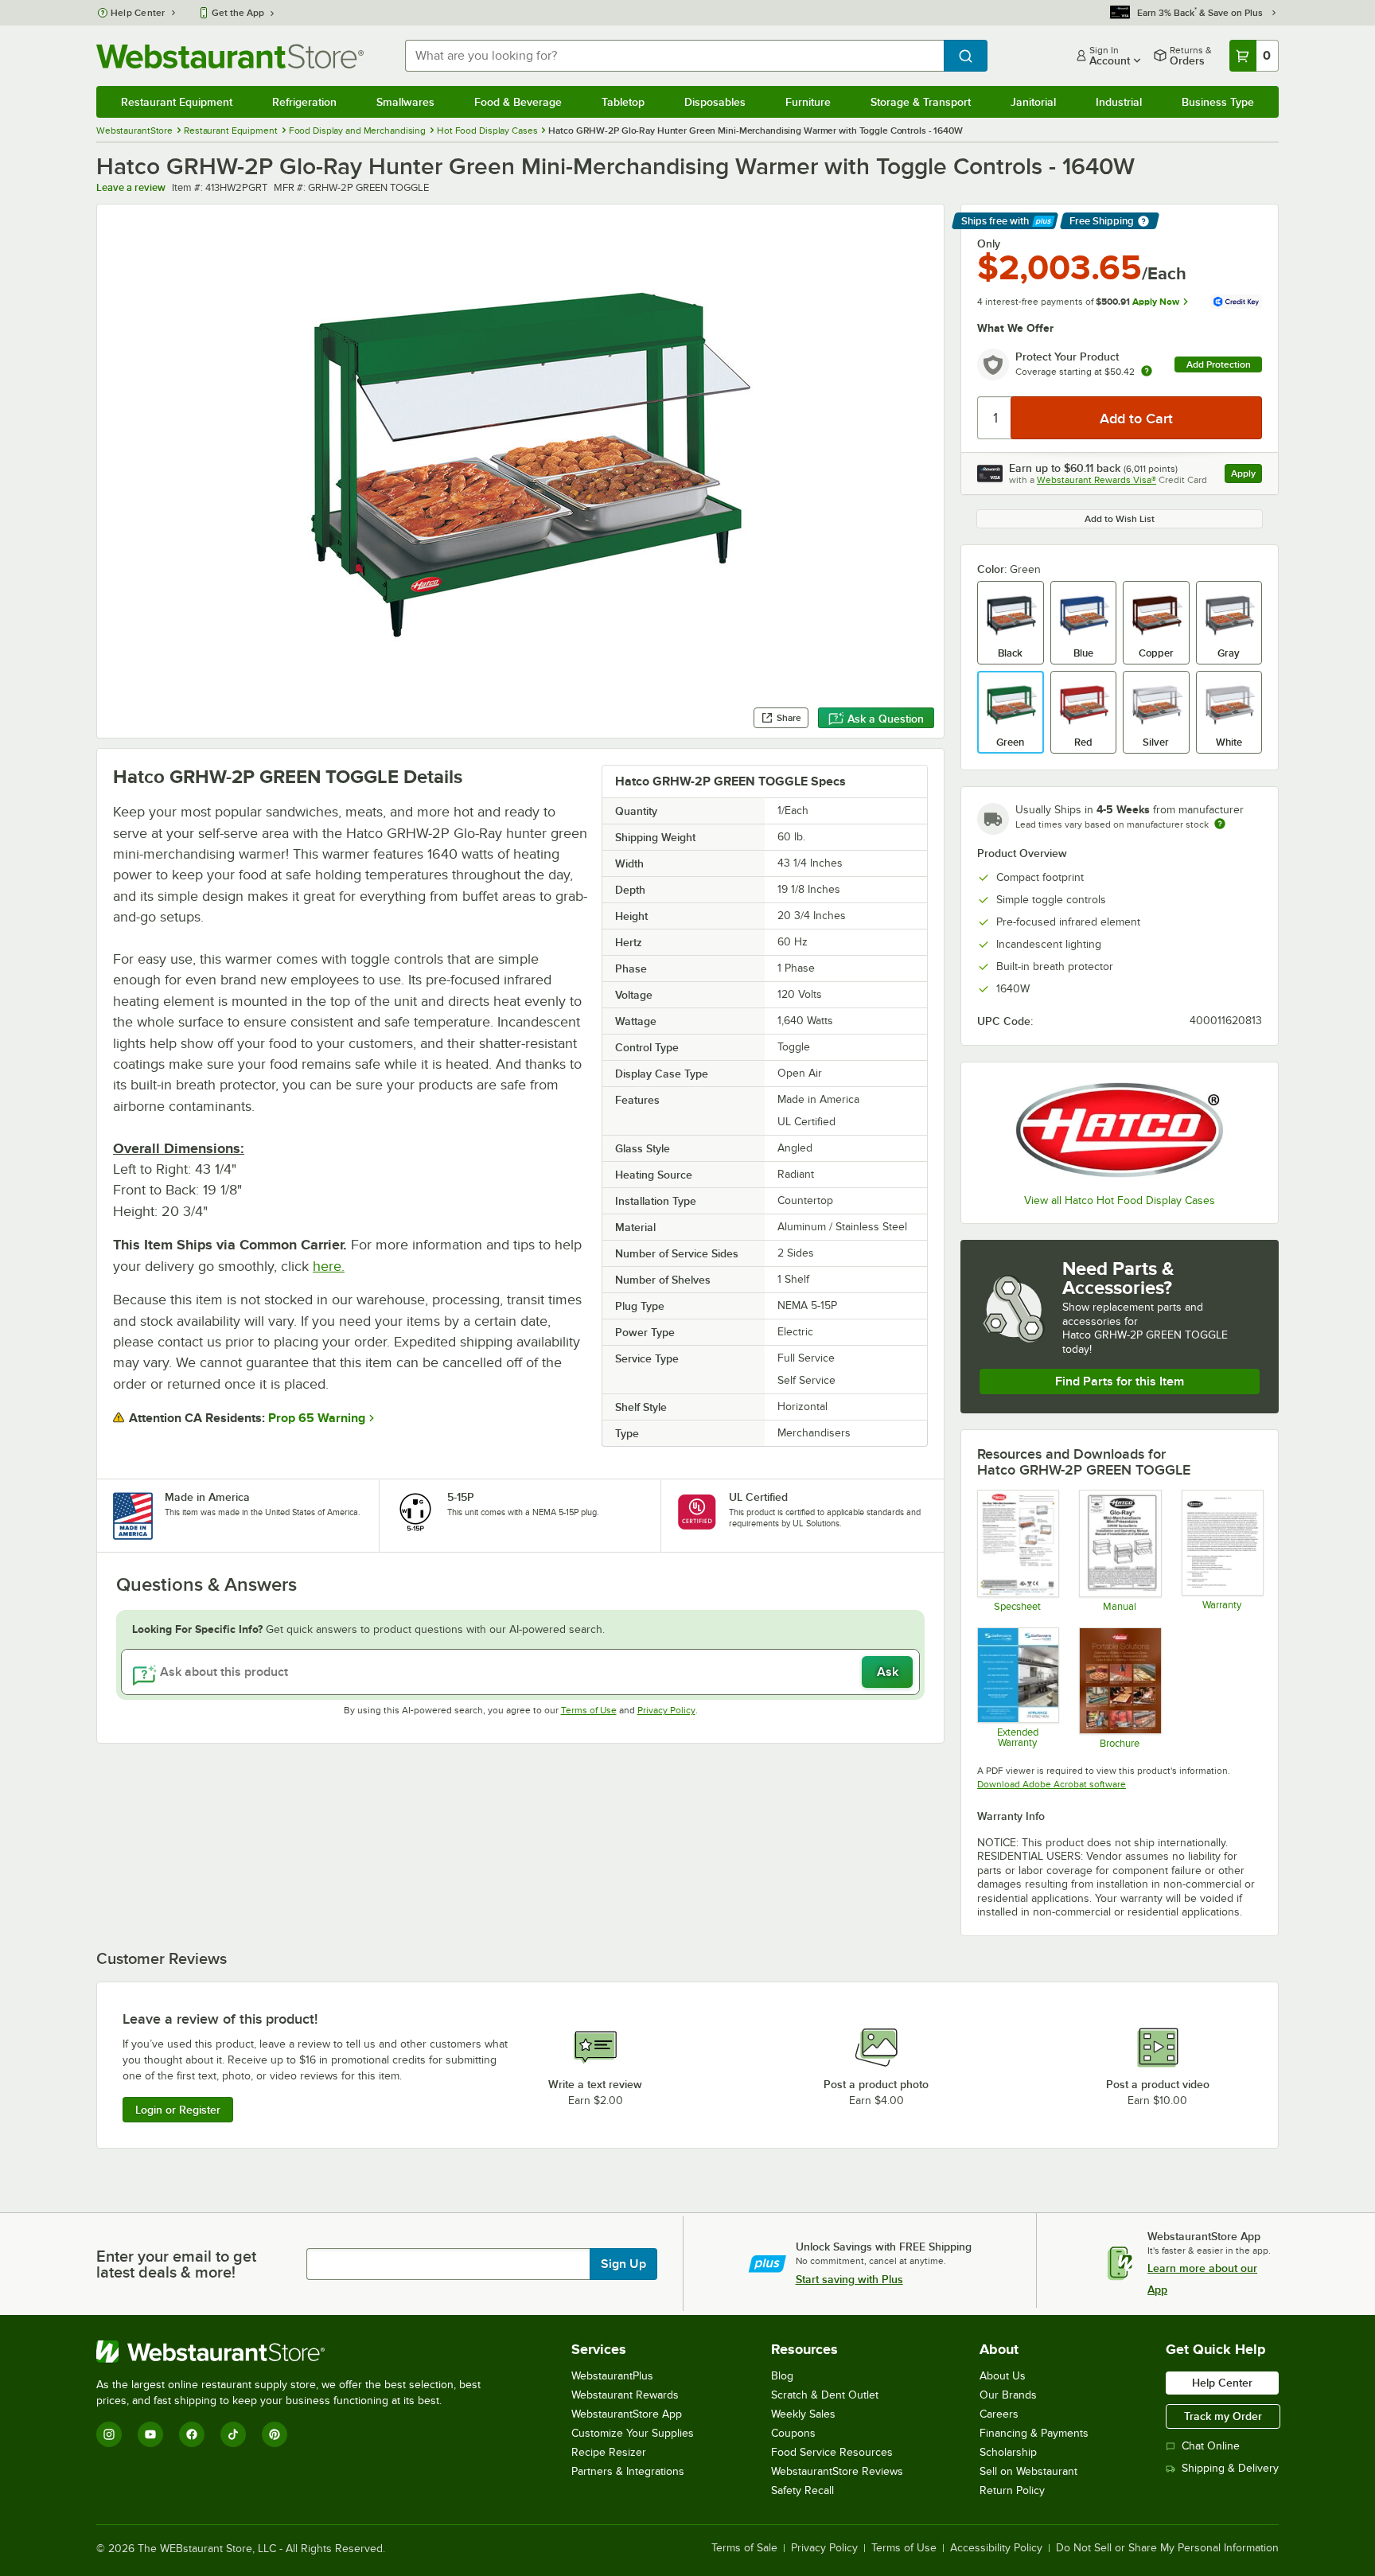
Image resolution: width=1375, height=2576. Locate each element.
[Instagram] (109, 2434)
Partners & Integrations (628, 2471)
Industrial (1119, 102)
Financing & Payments (1034, 2433)
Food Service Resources (832, 2452)
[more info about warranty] (1147, 372)
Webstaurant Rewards (625, 2395)
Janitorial (1033, 102)
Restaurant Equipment (177, 102)
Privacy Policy (666, 1710)
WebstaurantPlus (612, 2376)
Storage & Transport (921, 102)
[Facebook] (192, 2434)
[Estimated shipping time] (1220, 824)
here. (329, 1266)
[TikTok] (233, 2434)
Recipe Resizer (609, 2452)
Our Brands (1008, 2395)
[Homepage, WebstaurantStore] (230, 56)
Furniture (808, 102)
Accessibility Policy (996, 2548)
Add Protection (1219, 364)
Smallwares (405, 102)
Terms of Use (589, 1710)
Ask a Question (886, 719)
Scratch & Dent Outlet (825, 2395)
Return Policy (1012, 2490)
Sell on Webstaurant (1028, 2471)
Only (989, 244)
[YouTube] (150, 2434)
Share (789, 718)
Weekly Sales (803, 2414)
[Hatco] (1120, 1130)
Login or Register (178, 2110)
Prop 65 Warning (317, 1418)
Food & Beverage (518, 102)
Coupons (793, 2433)
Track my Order (1223, 2416)
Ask (888, 1672)
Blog (782, 2376)
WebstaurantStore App (627, 2414)
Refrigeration (304, 102)
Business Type (1218, 102)
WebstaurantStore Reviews (837, 2471)
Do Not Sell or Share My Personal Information (1167, 2548)
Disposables (715, 102)
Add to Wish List (1120, 519)
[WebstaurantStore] (295, 2352)
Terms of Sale (744, 2548)
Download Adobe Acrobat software (1052, 1784)
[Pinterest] (275, 2434)
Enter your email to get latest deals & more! (176, 2264)
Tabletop (623, 102)
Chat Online (1211, 2446)
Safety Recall (802, 2490)
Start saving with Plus (849, 2279)
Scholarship (1008, 2452)
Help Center (138, 13)
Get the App (238, 13)
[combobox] (674, 56)
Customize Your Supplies (633, 2433)
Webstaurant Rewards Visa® (1096, 480)
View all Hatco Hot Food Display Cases (1120, 1200)
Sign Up (623, 2264)
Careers (999, 2414)
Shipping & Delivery (1230, 2468)
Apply (1246, 475)
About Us (1003, 2376)
